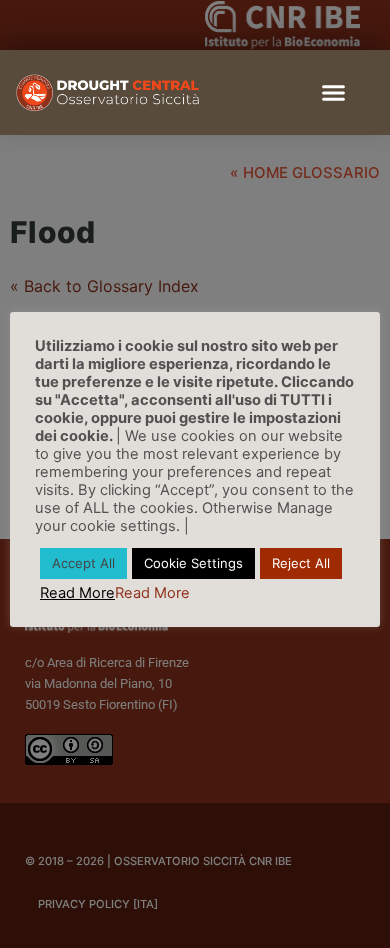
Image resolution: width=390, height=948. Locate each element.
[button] (334, 93)
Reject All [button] (301, 563)
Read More (77, 593)
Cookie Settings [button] (193, 563)
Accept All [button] (83, 563)
